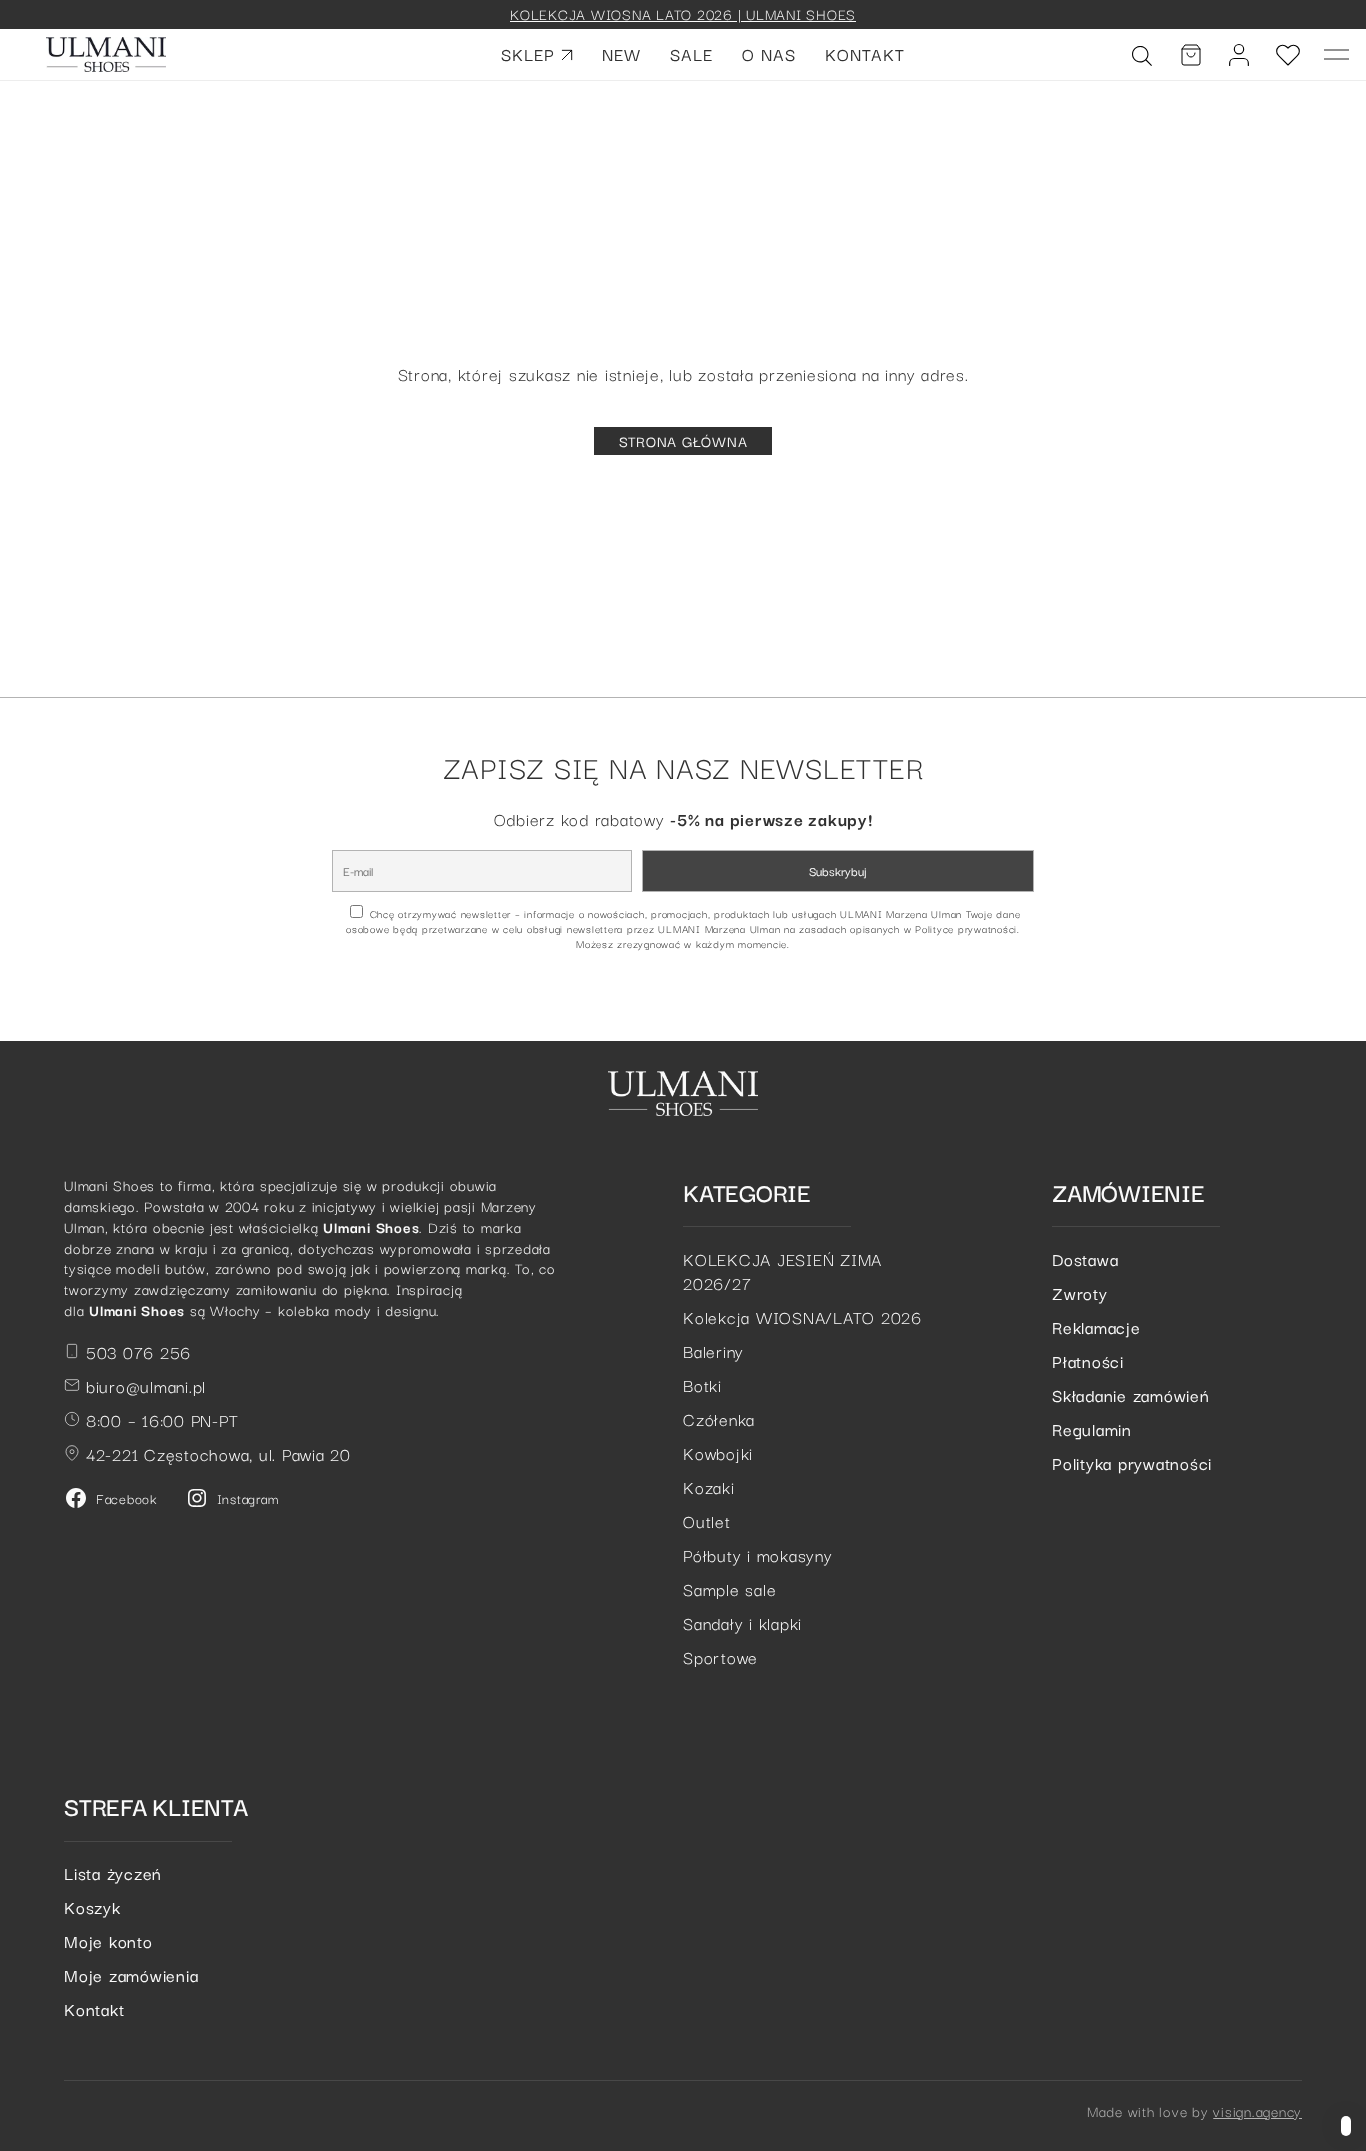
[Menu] (1337, 54)
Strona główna (683, 440)
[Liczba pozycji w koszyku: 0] (1191, 55)
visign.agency (1257, 2110)
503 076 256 (135, 1351)
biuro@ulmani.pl (143, 1385)
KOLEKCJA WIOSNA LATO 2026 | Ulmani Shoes (683, 13)
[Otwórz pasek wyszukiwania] (1142, 54)
